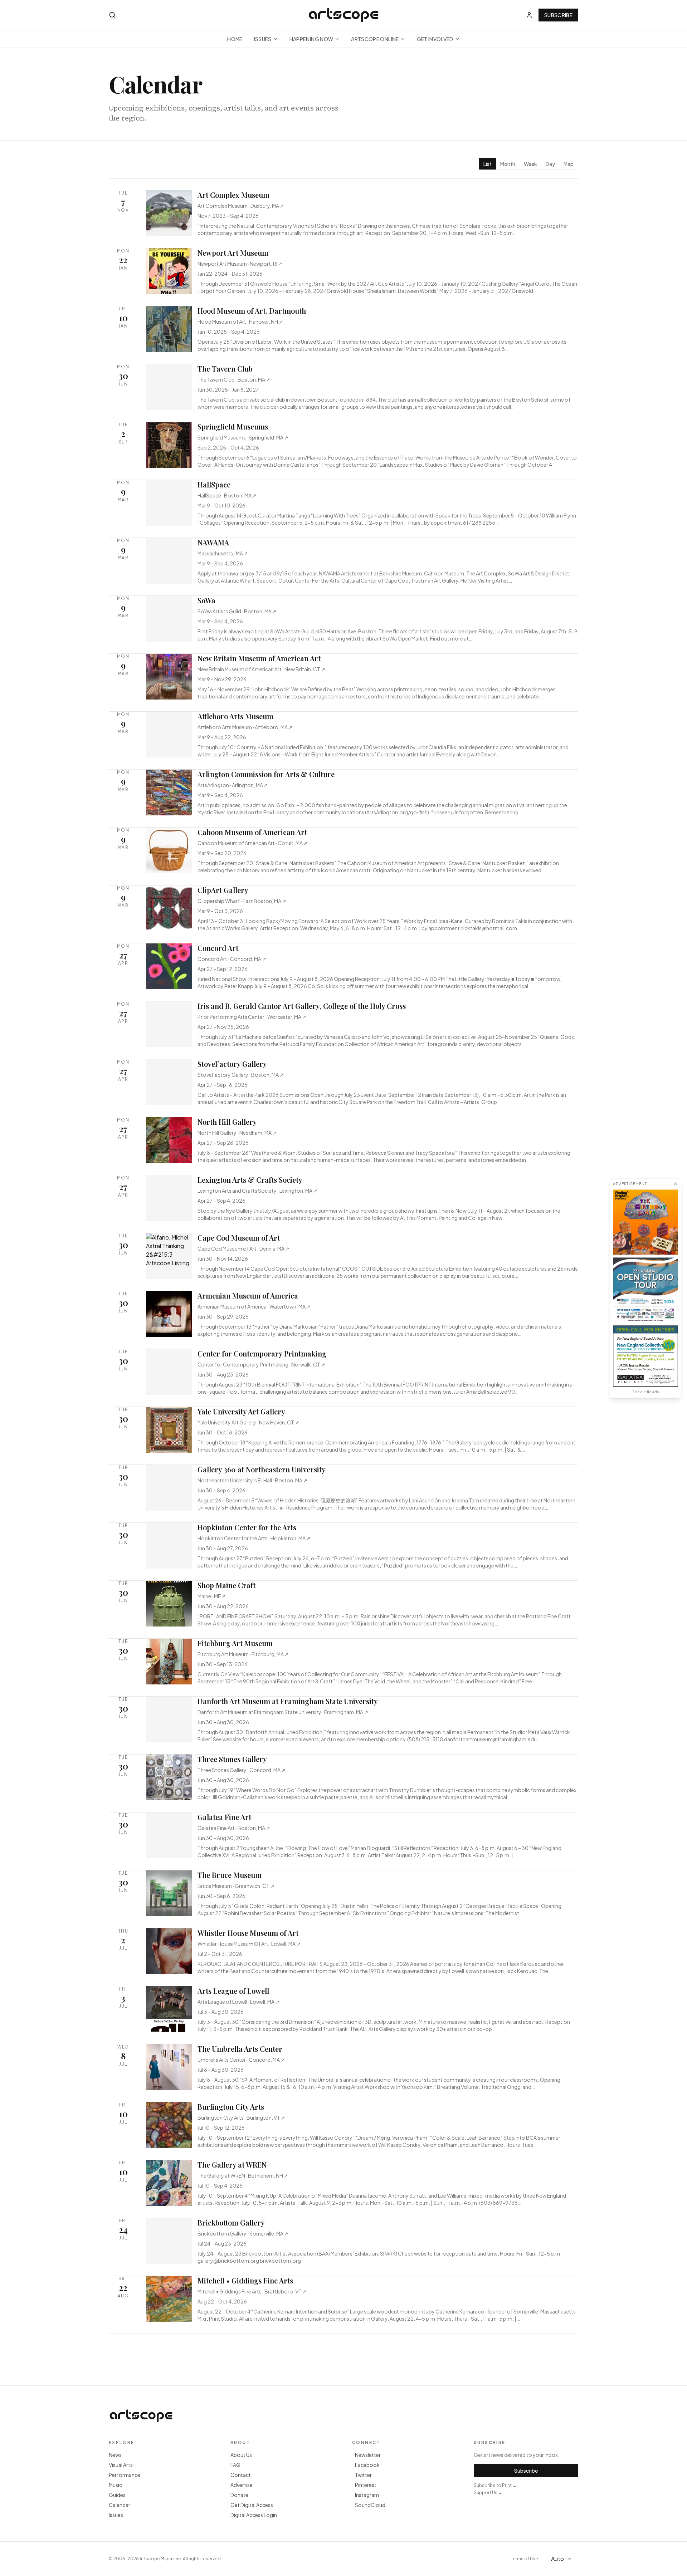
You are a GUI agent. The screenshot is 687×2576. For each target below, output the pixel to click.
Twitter (363, 2475)
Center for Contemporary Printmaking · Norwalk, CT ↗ (261, 1364)
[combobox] (562, 2559)
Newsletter (368, 2455)
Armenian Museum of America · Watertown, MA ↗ (254, 1306)
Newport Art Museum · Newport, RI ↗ (240, 264)
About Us (241, 2455)
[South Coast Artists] (645, 1290)
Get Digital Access (252, 2505)
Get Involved (435, 39)
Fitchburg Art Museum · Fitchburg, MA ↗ (243, 1654)
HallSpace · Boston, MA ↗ (227, 495)
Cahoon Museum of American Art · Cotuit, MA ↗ (253, 843)
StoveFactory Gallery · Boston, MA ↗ (241, 1075)
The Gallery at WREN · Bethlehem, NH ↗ (243, 2175)
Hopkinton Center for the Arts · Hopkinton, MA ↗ (254, 1538)
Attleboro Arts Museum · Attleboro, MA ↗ (245, 727)
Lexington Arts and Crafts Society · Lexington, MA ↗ (257, 1191)
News (115, 2455)
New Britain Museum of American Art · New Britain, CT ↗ (261, 669)
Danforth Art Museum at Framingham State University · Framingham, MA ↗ (283, 1712)
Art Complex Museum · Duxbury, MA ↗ (241, 206)
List (488, 164)
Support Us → (488, 2492)
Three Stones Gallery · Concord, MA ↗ (242, 1770)
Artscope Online (375, 39)
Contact (241, 2475)
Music (115, 2485)
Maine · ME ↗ (212, 1596)
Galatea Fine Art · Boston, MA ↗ (234, 1828)
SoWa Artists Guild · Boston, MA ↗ (237, 611)
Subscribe (558, 15)
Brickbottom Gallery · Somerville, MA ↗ (243, 2233)
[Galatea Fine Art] (645, 1356)
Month (508, 164)
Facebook (367, 2465)
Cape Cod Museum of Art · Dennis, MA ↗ (243, 1248)
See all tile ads (645, 1392)
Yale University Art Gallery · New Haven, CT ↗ (248, 1422)
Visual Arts (121, 2465)
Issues (263, 39)
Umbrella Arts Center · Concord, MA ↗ (241, 2060)
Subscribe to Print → (495, 2485)
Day (550, 164)
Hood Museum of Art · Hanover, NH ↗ (240, 322)
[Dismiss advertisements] (676, 1184)
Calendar (120, 2505)
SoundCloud (370, 2505)
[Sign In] (529, 15)
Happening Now (311, 39)
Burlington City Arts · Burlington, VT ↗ (241, 2118)
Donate (239, 2495)
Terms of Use (524, 2559)
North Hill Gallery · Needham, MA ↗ (237, 1133)
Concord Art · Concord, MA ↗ (232, 959)
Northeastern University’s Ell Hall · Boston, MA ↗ (252, 1480)
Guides (117, 2495)
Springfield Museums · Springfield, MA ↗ (243, 437)
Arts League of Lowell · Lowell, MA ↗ (238, 2002)
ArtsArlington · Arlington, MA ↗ (233, 785)
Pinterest (366, 2485)
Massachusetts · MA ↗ (223, 553)
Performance (125, 2475)
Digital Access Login (254, 2515)
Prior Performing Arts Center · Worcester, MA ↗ (252, 1017)
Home (235, 39)
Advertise (242, 2485)
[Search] (112, 15)
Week (530, 164)
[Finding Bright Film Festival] (645, 1222)
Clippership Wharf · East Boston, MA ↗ (242, 901)
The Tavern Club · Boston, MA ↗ (234, 379)
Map (569, 164)
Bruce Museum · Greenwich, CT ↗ (236, 1886)
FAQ (235, 2465)
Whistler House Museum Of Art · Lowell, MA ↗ (249, 1944)
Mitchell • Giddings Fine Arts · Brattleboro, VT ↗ (252, 2291)
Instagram (367, 2495)
